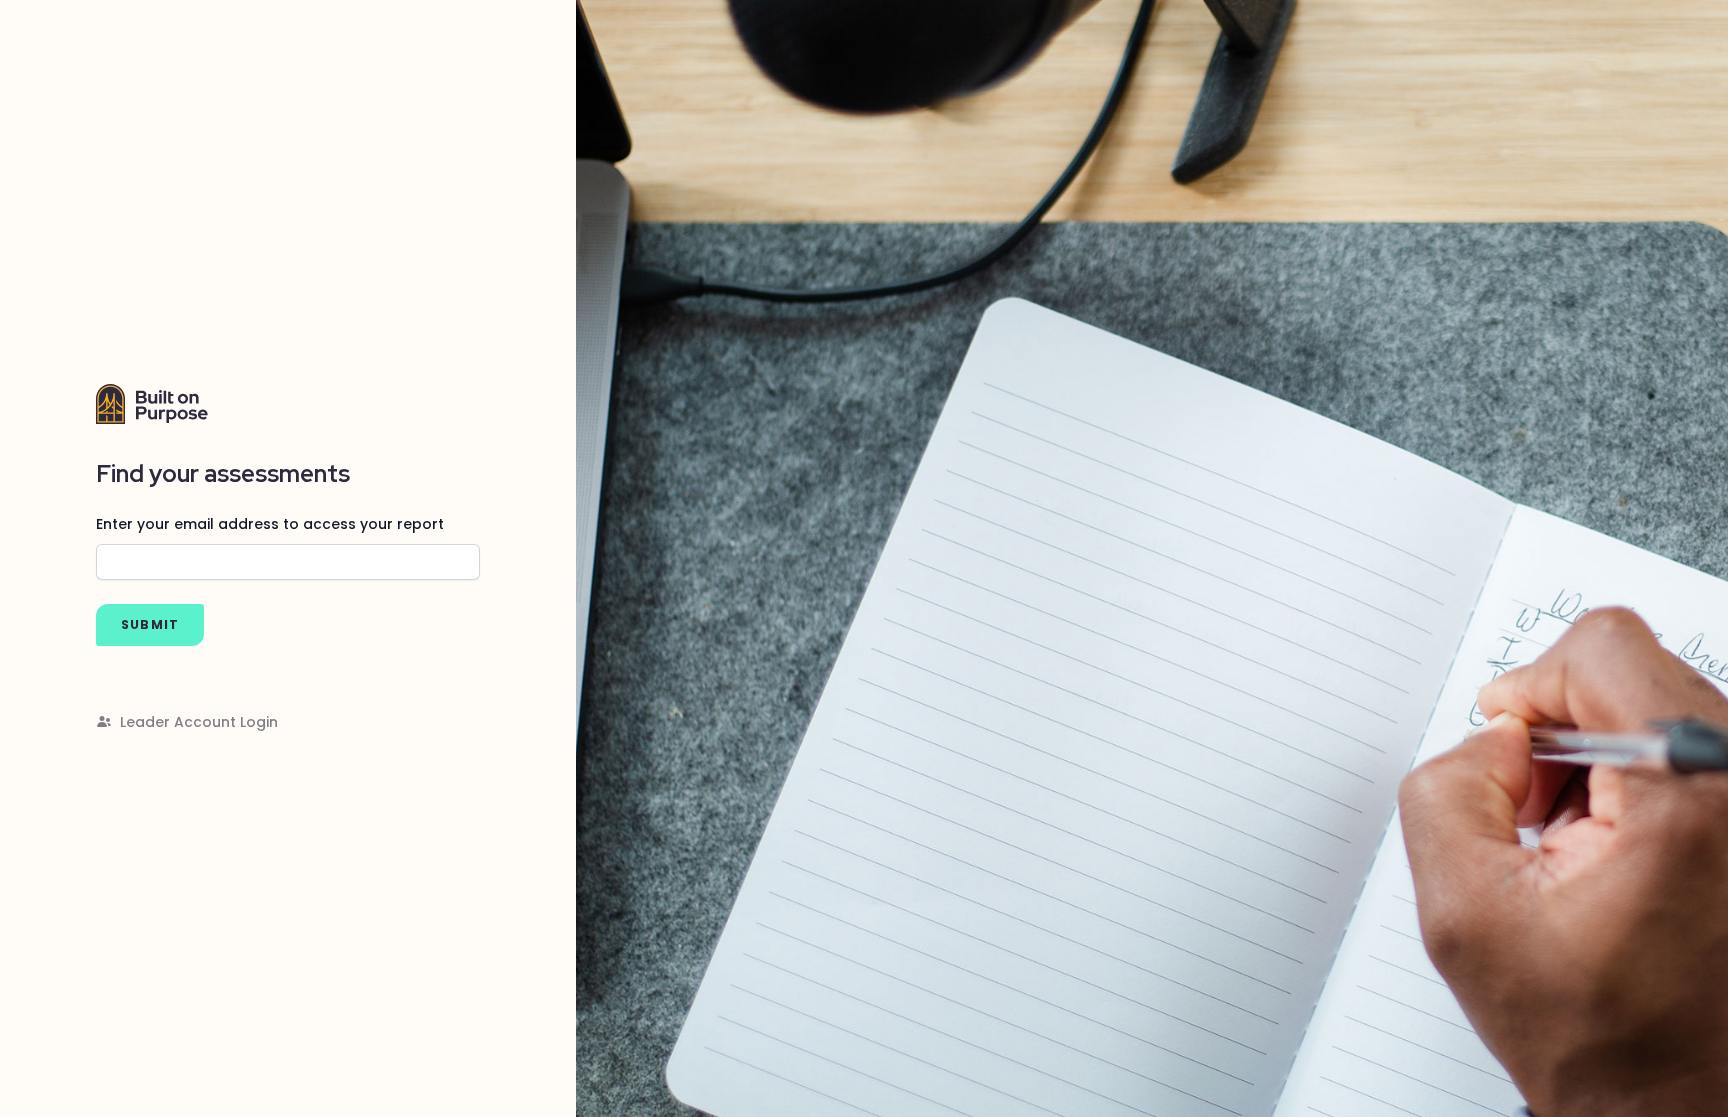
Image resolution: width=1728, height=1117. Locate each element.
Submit (150, 624)
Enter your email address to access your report (270, 524)
